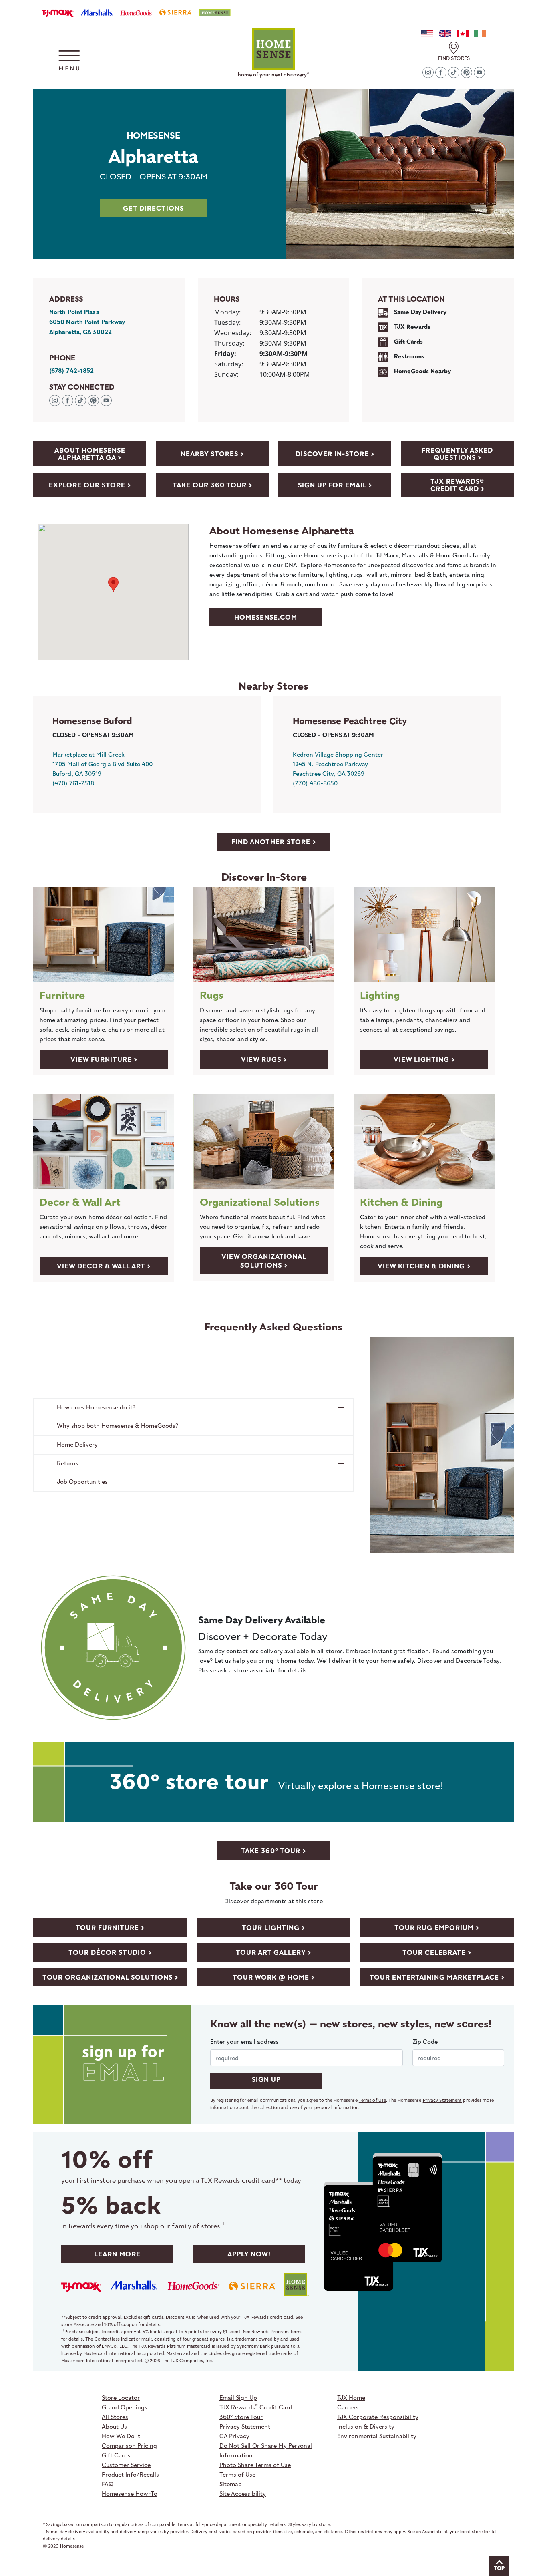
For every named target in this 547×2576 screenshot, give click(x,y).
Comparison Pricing (129, 2445)
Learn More (117, 2254)
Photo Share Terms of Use (255, 2465)
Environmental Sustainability (377, 2436)
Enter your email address (244, 2041)
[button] (69, 60)
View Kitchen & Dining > (424, 1266)
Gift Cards (116, 2455)
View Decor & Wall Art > (104, 1266)
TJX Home (351, 2397)
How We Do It (121, 2436)
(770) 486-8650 (315, 783)
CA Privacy (234, 2436)
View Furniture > (104, 1059)
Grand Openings (125, 2407)
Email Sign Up (238, 2397)
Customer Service (126, 2465)
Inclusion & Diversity (366, 2426)
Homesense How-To (130, 2493)
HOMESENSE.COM (266, 617)
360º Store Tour (241, 2417)
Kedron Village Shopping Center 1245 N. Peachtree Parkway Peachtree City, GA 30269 (338, 764)
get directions (153, 208)
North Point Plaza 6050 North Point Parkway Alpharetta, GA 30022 (87, 322)
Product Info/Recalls (130, 2474)
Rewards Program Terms (277, 2331)
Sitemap (231, 2484)
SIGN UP (266, 2079)
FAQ (108, 2484)
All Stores (115, 2417)
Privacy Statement (442, 2100)
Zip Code (425, 2041)
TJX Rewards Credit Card (256, 2407)
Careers (348, 2407)
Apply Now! (249, 2254)
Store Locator (121, 2397)
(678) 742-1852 (71, 371)
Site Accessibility (243, 2493)
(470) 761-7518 (73, 783)
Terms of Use (372, 2100)
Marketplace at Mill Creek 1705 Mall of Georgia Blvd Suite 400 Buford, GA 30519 (103, 764)
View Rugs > (264, 1059)
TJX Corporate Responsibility (378, 2417)
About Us (114, 2426)
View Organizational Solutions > (264, 1261)
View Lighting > (424, 1059)
